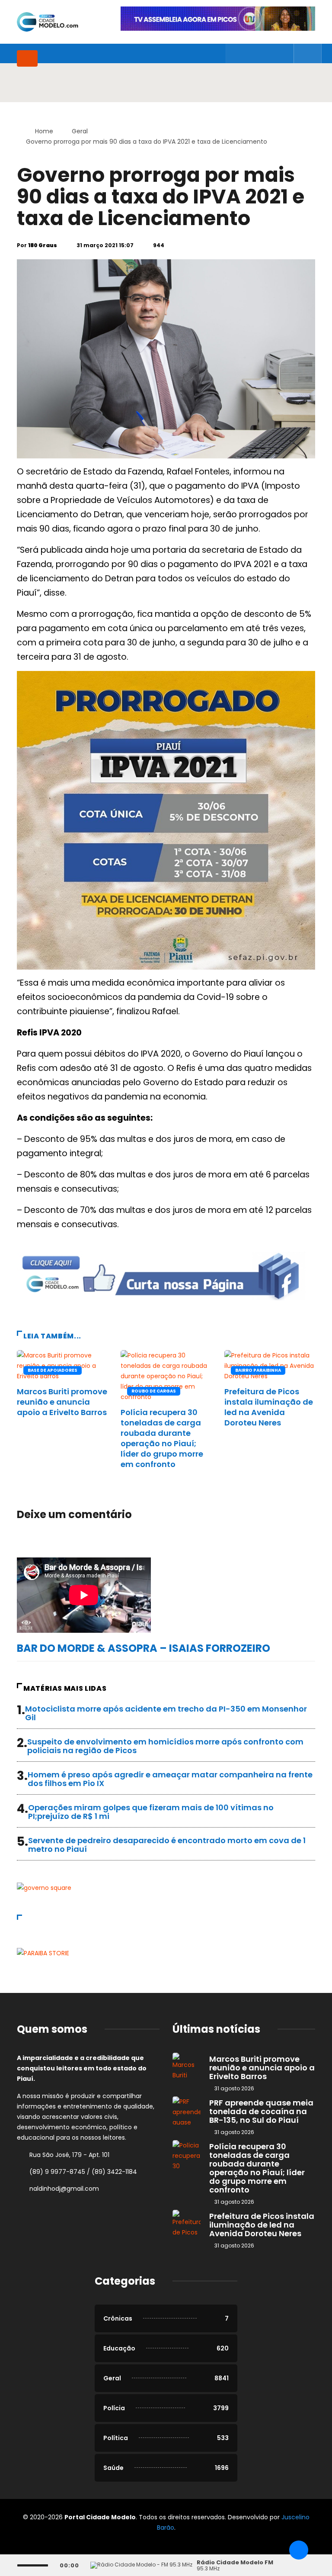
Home (44, 131)
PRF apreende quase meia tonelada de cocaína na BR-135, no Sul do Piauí (261, 2111)
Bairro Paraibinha (258, 1370)
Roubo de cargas (154, 1391)
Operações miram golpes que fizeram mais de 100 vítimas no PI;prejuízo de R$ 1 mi (151, 1812)
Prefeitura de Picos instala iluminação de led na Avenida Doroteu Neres (269, 1407)
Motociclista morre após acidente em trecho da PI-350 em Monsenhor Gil (166, 1713)
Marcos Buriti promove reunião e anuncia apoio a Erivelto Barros (62, 1402)
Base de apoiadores (53, 1370)
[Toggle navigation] (27, 58)
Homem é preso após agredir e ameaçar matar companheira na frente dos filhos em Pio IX (170, 1779)
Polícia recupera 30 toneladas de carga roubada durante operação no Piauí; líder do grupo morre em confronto (162, 1438)
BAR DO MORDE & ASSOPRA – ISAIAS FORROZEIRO (144, 1648)
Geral (80, 131)
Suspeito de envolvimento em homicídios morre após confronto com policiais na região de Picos (165, 1746)
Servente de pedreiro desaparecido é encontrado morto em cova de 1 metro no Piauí (167, 1845)
